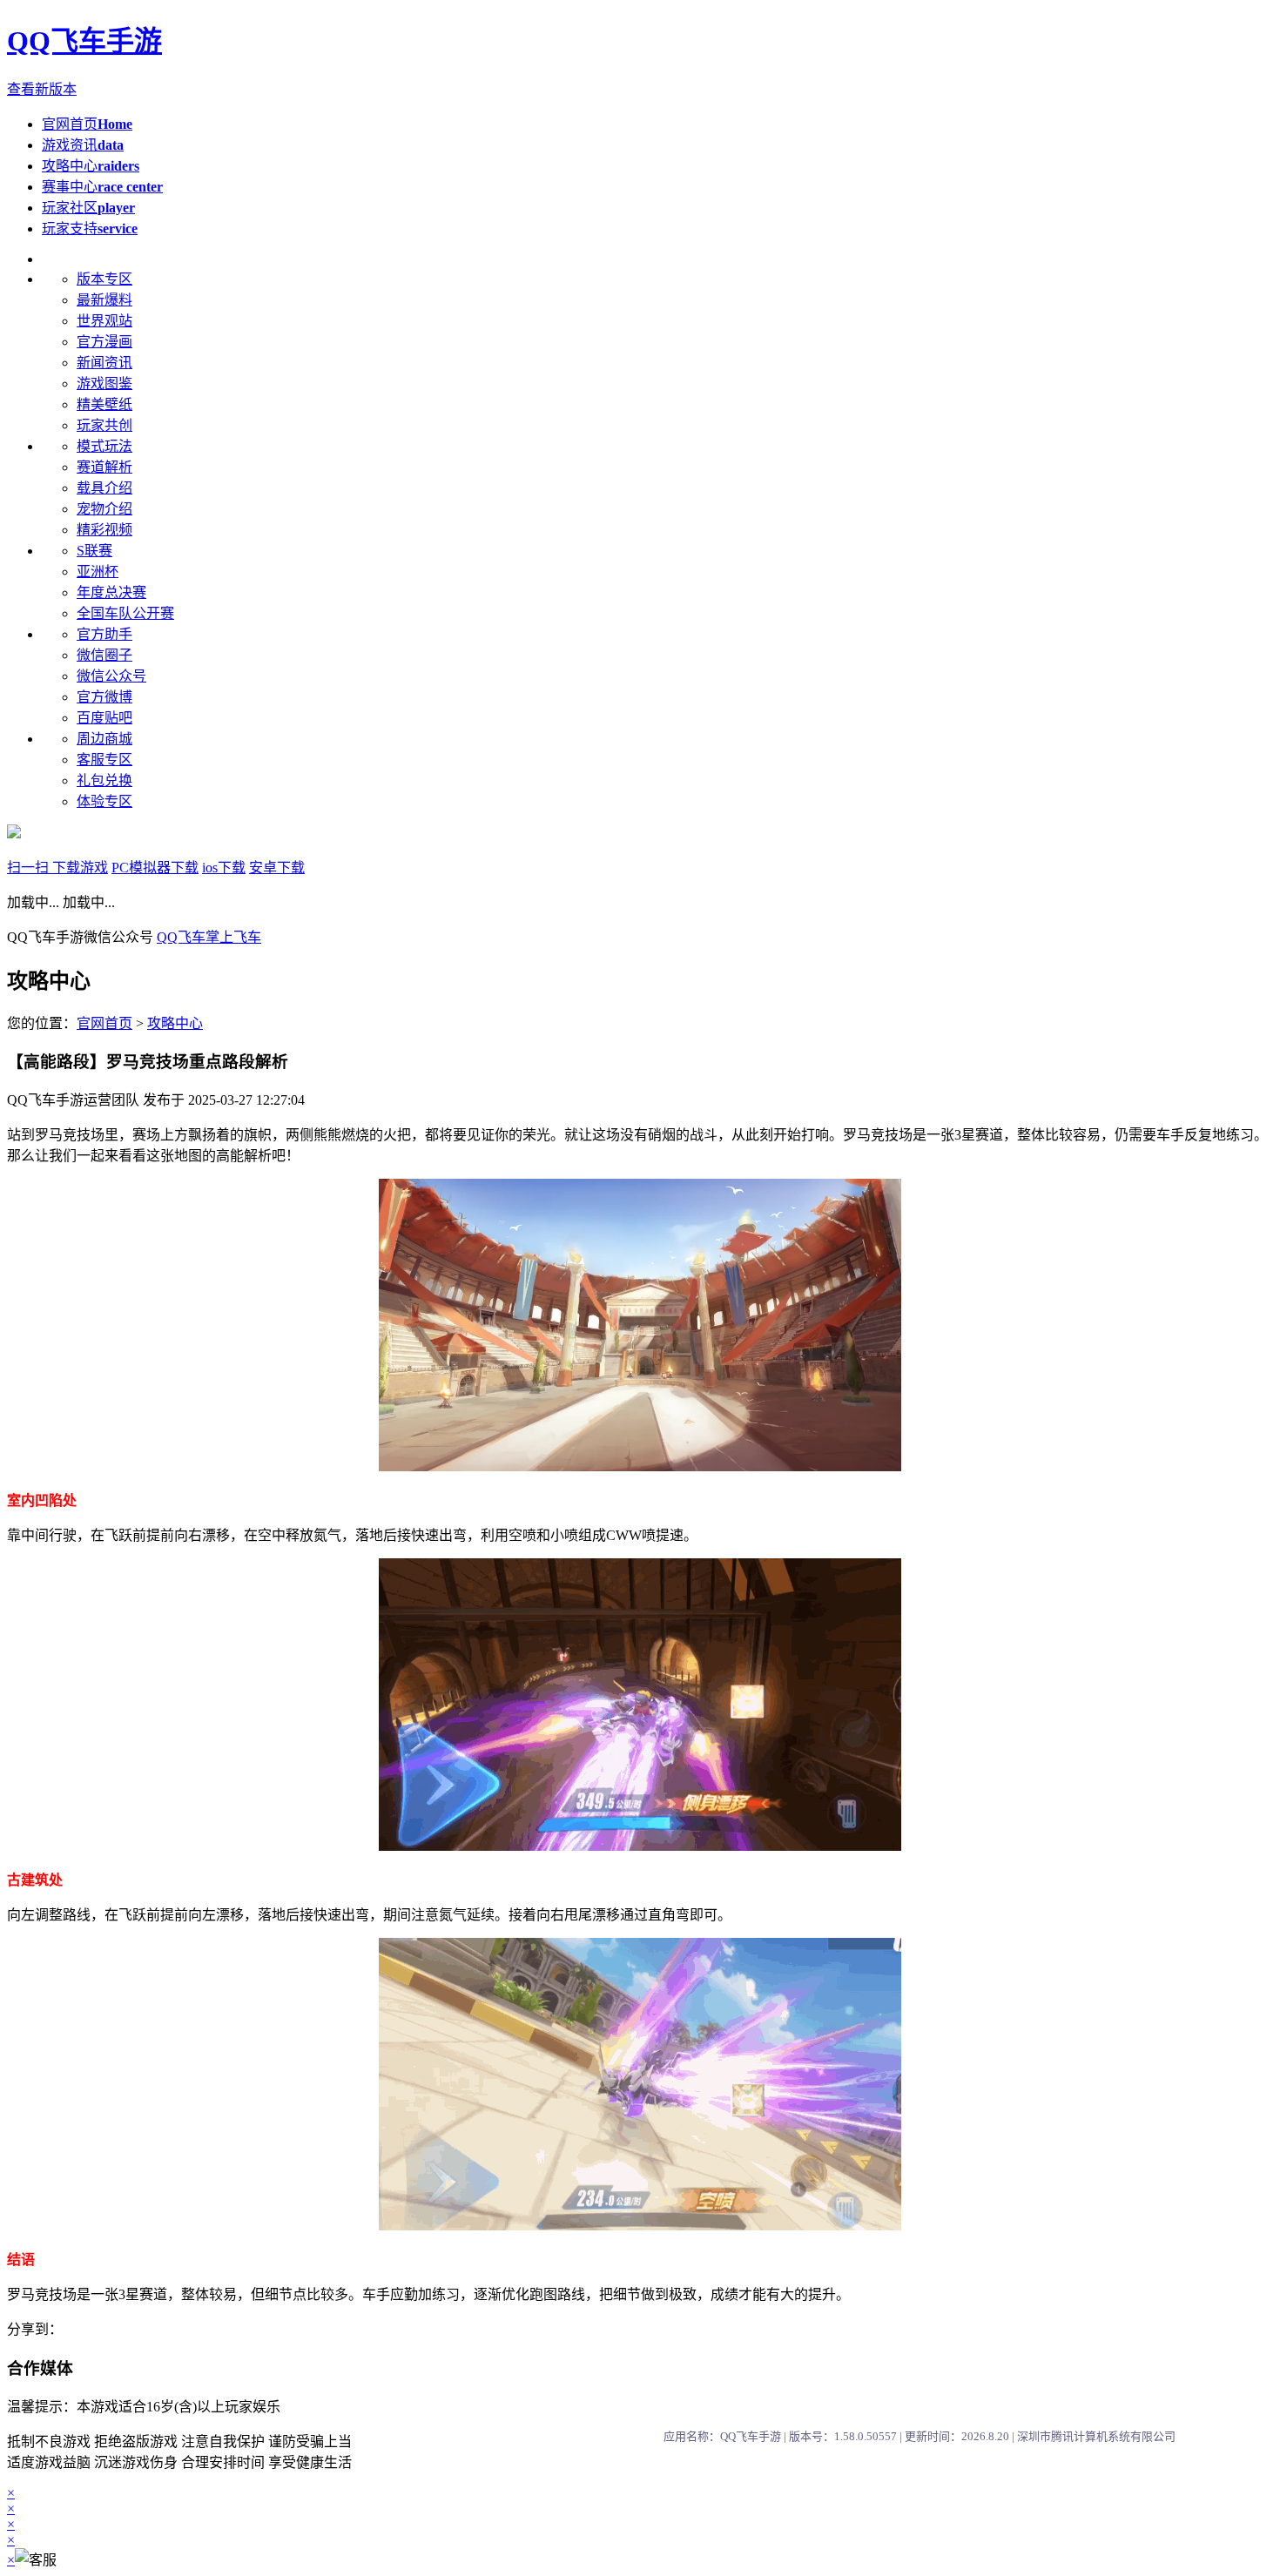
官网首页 (87, 124)
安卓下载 (277, 868)
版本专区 (104, 279)
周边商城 (104, 739)
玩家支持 (90, 229)
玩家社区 (88, 208)
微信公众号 (111, 676)
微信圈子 (104, 655)
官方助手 (104, 634)
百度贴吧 (104, 718)
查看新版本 (42, 89)
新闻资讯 (104, 363)
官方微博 (104, 697)
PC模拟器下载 (155, 868)
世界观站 (104, 321)
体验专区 (104, 801)
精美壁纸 (104, 404)
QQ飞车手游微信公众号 (82, 937)
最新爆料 (104, 300)
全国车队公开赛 (125, 613)
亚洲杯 (98, 572)
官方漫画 (104, 342)
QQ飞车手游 (84, 41)
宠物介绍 (104, 509)
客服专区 (104, 760)
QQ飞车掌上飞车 (209, 937)
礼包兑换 (104, 780)
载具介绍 (104, 488)
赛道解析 (104, 467)
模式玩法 (104, 446)
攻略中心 (91, 166)
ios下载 (224, 868)
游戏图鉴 (104, 383)
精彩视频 (104, 530)
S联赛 (94, 551)
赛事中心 (102, 187)
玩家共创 (104, 425)
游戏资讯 (83, 145)
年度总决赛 (111, 592)
